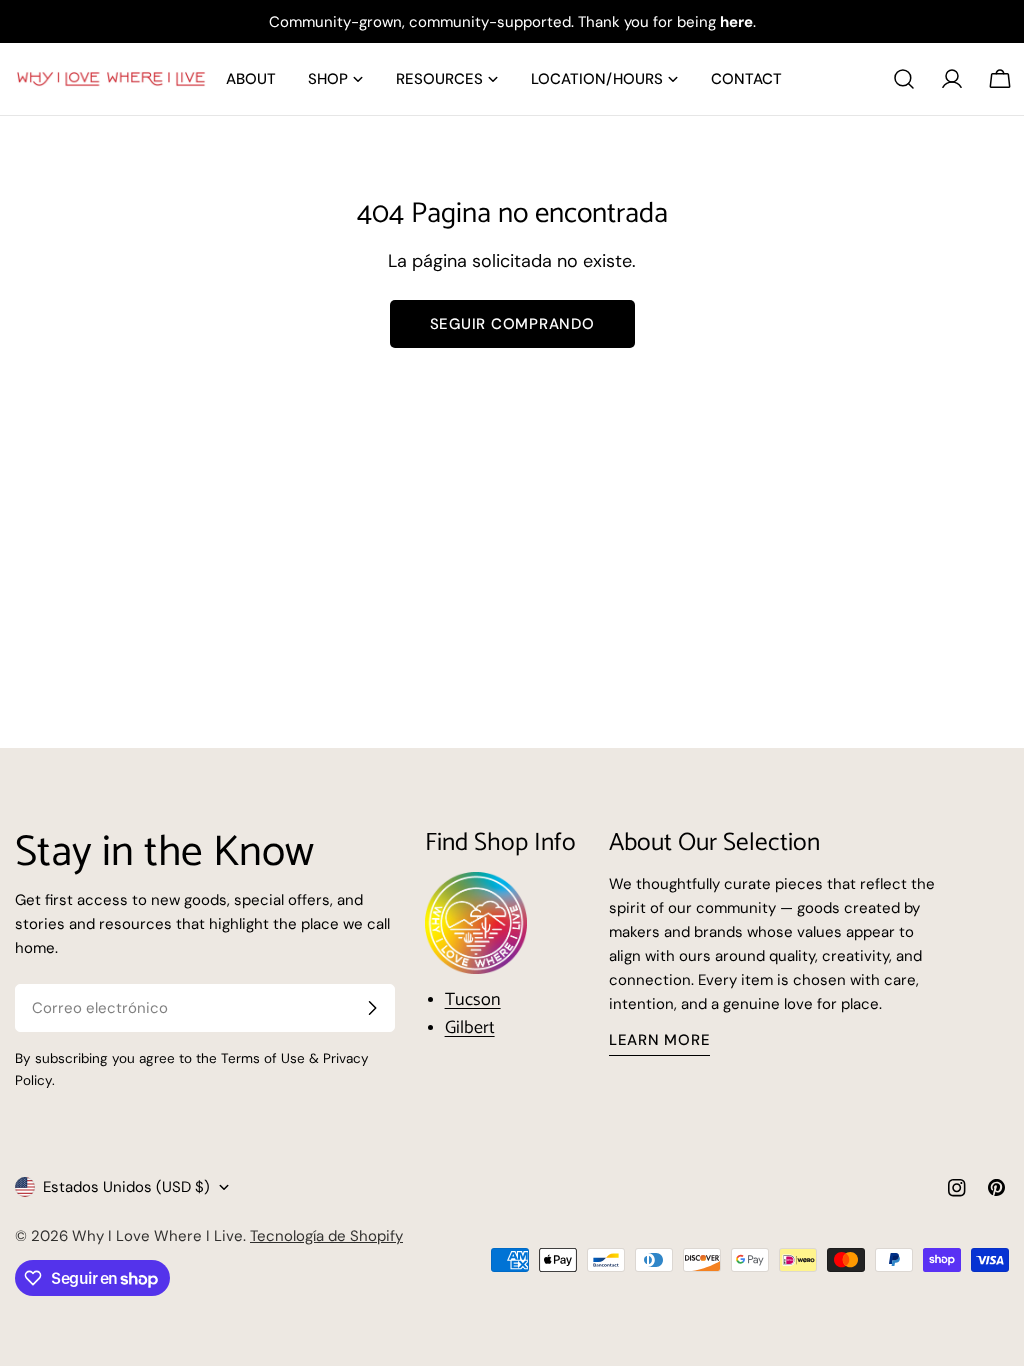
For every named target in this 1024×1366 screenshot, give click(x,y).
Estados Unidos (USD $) (126, 1187)
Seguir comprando (512, 324)
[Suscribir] (372, 1008)
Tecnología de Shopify (326, 1236)
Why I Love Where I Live (157, 1236)
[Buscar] (904, 79)
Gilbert (470, 1028)
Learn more (660, 1040)
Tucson (473, 1000)
